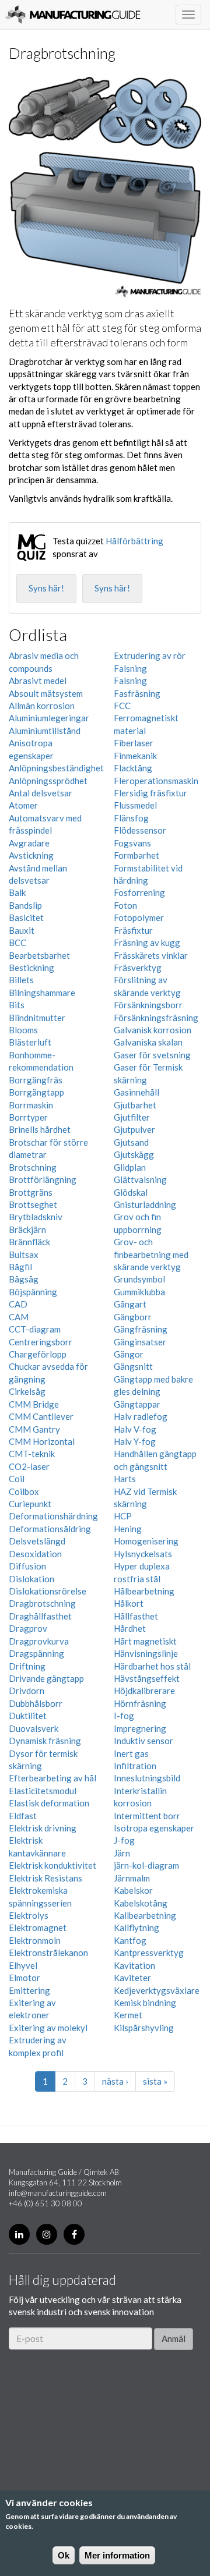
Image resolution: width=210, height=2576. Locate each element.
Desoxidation (35, 1554)
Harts (125, 1479)
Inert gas (131, 1753)
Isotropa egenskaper (154, 1828)
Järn (122, 1853)
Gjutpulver (134, 1129)
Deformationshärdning (53, 1516)
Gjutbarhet (135, 1105)
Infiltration (135, 1766)
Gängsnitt (133, 1366)
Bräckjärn (27, 1229)
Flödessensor (140, 830)
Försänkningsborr (148, 1005)
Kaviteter (132, 1978)
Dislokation (32, 1579)
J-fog (124, 1840)
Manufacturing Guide (73, 15)
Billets (21, 980)
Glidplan (130, 1167)
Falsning (130, 668)
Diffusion (27, 1566)
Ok (64, 2555)
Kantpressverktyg (149, 1953)
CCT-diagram (35, 1329)
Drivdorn (27, 1691)
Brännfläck (29, 1242)
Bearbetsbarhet (39, 955)
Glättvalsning (140, 1179)
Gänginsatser (140, 1342)
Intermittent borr (147, 1816)
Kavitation (134, 1965)
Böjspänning (33, 1292)
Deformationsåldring (50, 1529)
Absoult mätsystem (46, 693)
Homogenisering (146, 1541)
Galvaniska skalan (148, 1042)
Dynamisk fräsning (45, 1741)
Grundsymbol (139, 1279)
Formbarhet (136, 855)
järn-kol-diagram (146, 1865)
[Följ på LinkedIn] (19, 2234)
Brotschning (33, 1167)
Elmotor (24, 1978)
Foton (125, 905)
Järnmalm (132, 1878)
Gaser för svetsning (152, 1055)
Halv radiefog (141, 1416)
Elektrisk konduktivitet (52, 1865)
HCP (123, 1516)
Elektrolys (29, 1915)
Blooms (23, 1030)
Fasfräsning (137, 693)
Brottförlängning (43, 1179)
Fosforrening (139, 892)
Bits (17, 1005)
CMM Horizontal (42, 1441)
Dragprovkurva (39, 1641)
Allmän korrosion (42, 706)
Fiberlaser (134, 743)
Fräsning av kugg (147, 942)
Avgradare (29, 843)
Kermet (128, 2015)
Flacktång (133, 768)
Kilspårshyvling (144, 2028)
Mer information (117, 2555)
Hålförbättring (134, 541)
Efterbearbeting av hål (52, 1778)
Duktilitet (28, 1716)
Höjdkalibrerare (144, 1691)
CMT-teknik (32, 1454)
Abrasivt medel (38, 681)
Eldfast (23, 1816)
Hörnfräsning (140, 1703)
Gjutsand (131, 1142)
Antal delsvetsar (41, 793)
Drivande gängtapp (46, 1678)
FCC (122, 706)
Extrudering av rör (150, 655)
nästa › (115, 2081)
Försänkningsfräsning (156, 1018)
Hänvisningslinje (146, 1653)
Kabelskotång (141, 1903)
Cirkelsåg (27, 1391)
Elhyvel (23, 1965)
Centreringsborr (41, 1342)
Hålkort (129, 1603)
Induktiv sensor (143, 1741)
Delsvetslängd (37, 1541)
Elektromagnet (38, 1927)
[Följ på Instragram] (47, 2234)
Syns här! (46, 588)
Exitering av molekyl (48, 2028)
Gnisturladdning (145, 1204)
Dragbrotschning (42, 1603)
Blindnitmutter (37, 1018)
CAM (19, 1317)
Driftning (27, 1666)
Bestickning (32, 968)
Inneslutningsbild (147, 1778)
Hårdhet (130, 1628)
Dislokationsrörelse (48, 1591)
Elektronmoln (35, 1940)
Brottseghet (33, 1204)
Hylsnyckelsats (143, 1554)
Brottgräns (31, 1192)
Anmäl (174, 2338)
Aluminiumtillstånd (45, 731)
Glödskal (131, 1192)
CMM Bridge (34, 1404)
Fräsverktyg (138, 968)
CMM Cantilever (41, 1416)
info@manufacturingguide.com (58, 2193)
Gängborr (133, 1317)
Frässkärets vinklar (151, 955)
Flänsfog (131, 818)
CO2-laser (29, 1466)
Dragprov (28, 1628)
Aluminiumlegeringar (49, 718)
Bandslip (25, 905)
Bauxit (22, 930)
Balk (17, 892)
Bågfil (20, 1267)
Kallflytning (136, 1927)
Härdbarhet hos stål (152, 1666)
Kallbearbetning (145, 1915)
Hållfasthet (136, 1616)
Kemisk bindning (145, 2003)
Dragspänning (36, 1653)
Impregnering (140, 1728)
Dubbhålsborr (36, 1703)
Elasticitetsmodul (43, 1791)
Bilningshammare (42, 993)
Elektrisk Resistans (45, 1878)
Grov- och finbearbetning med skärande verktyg (151, 1254)
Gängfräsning (141, 1329)
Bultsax (24, 1255)
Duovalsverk (34, 1728)
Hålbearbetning (144, 1591)
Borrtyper (28, 1117)
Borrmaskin (31, 1105)
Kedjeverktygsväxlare (157, 1990)
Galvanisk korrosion (153, 1030)
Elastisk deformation (49, 1803)
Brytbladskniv (36, 1217)
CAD (18, 1304)
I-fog (124, 1716)
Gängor (129, 1354)
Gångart (130, 1304)
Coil (17, 1479)
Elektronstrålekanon (48, 1953)
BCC (17, 942)
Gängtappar (137, 1404)
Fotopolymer (139, 917)
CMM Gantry (34, 1429)
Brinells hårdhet (40, 1129)
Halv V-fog (135, 1429)
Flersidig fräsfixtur (150, 793)
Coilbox (24, 1491)
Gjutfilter (132, 1117)
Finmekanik (135, 756)
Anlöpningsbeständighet (56, 768)
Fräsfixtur (133, 930)
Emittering (29, 1990)
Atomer (23, 805)
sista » (155, 2081)
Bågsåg (24, 1279)
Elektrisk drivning (43, 1828)
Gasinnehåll (136, 1092)
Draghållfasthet (40, 1616)
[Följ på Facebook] (74, 2234)
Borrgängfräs (36, 1080)
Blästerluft (30, 1042)
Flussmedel (135, 805)
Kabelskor (133, 1890)
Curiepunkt (30, 1504)
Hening (128, 1529)
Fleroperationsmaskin (156, 781)
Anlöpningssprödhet (48, 781)
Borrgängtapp (36, 1092)
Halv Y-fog (135, 1441)
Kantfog (130, 1940)
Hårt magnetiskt (145, 1641)
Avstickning (31, 855)
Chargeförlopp (38, 1354)
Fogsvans (132, 843)
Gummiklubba (139, 1292)
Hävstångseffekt (147, 1678)
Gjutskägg (134, 1154)
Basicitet (26, 917)
